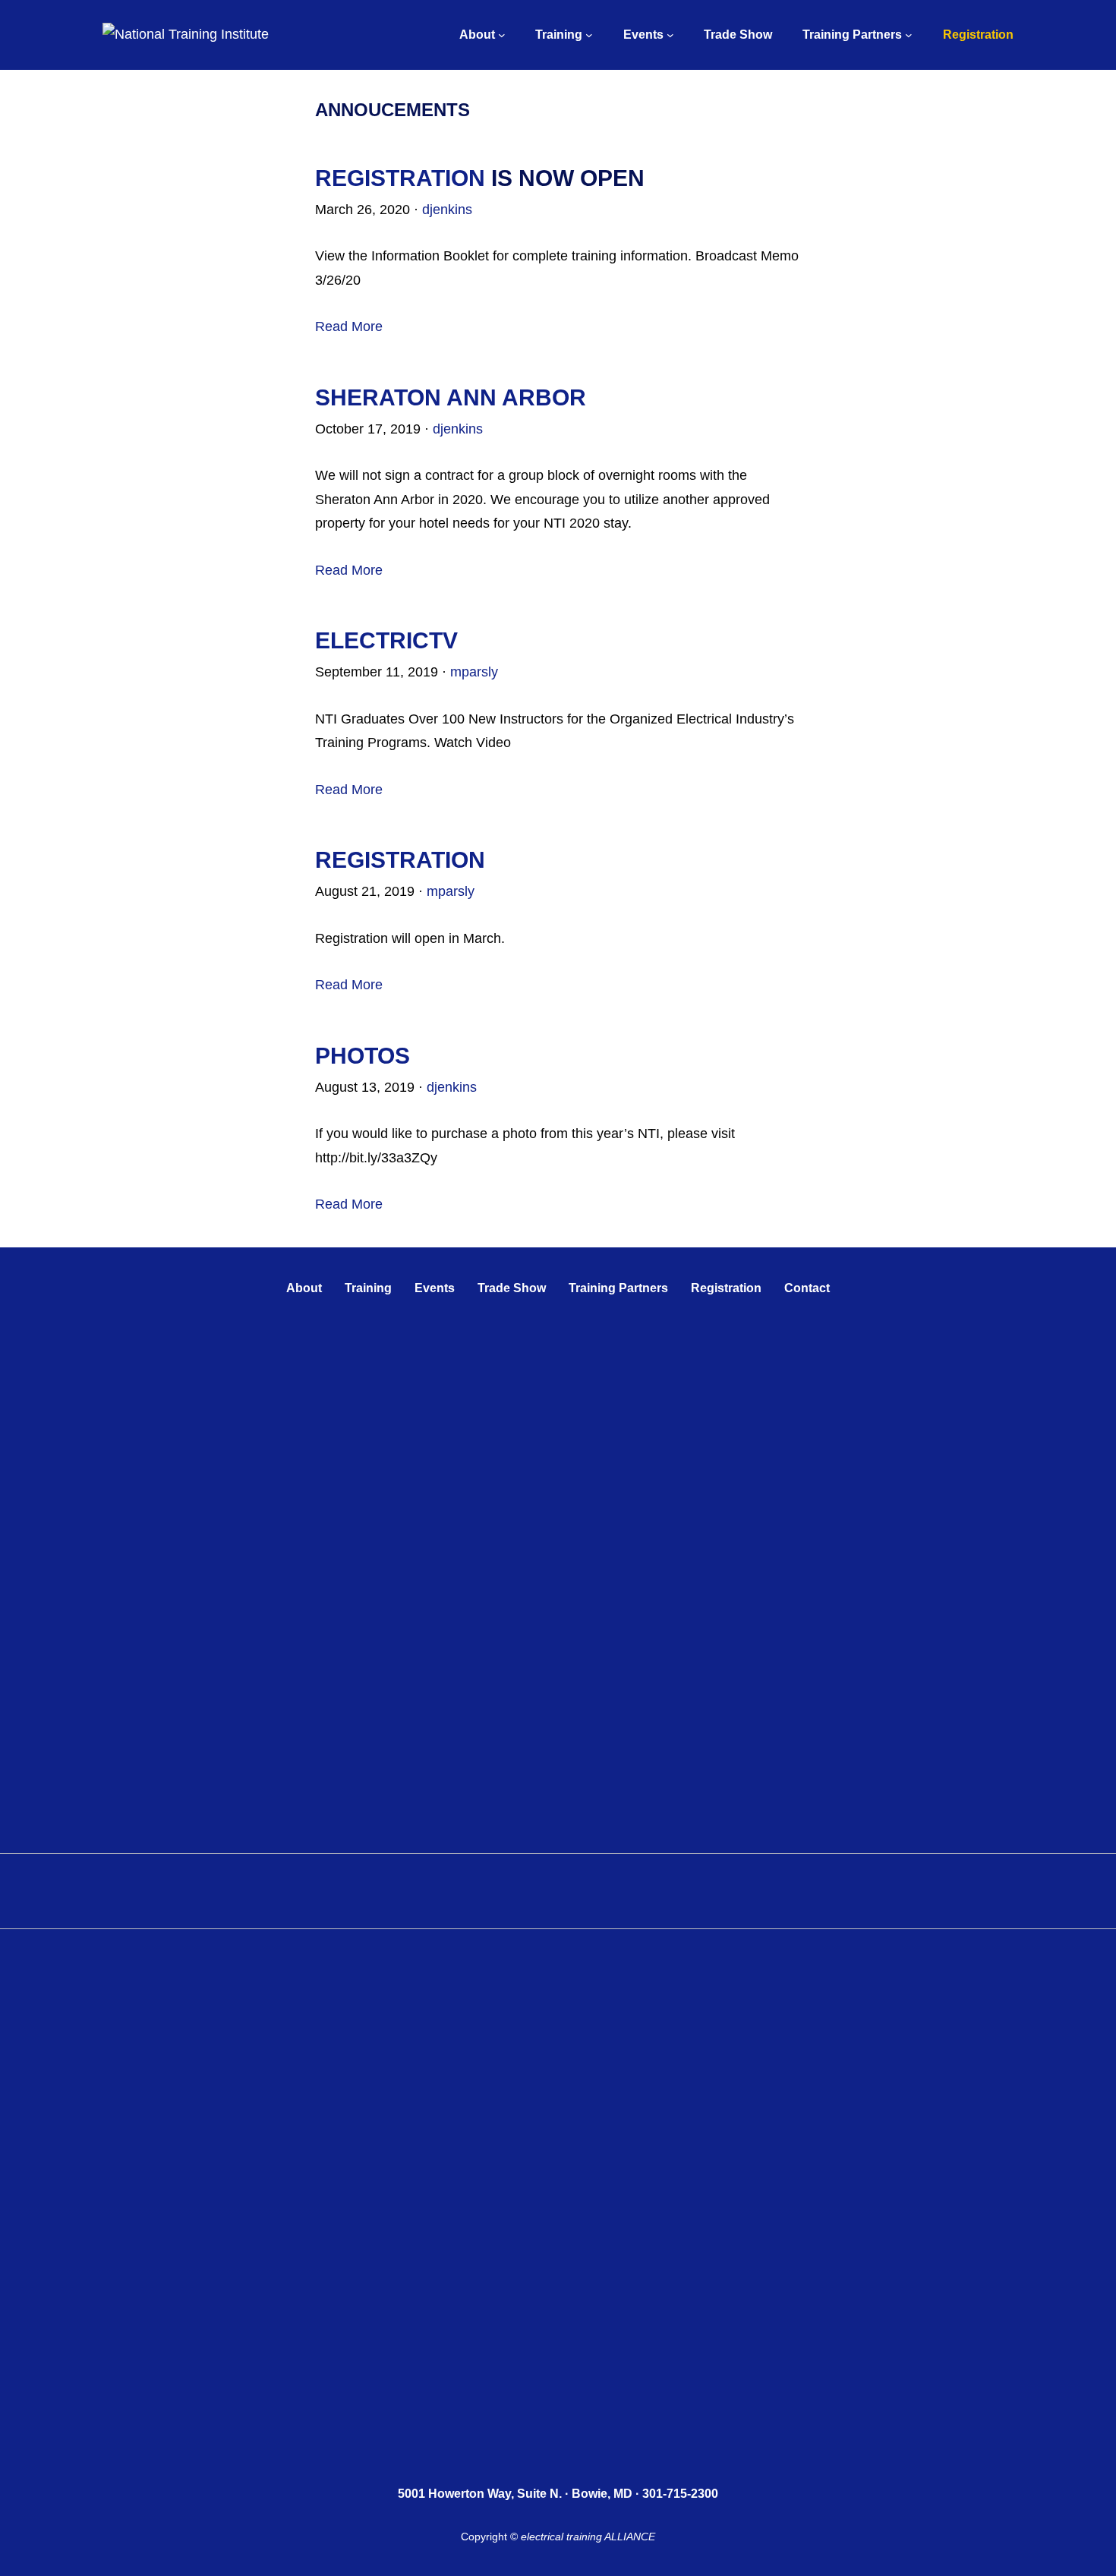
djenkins (447, 210)
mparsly (474, 672)
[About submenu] (502, 35)
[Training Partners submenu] (909, 35)
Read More (349, 326)
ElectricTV (386, 640)
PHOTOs (363, 1056)
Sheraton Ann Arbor (451, 397)
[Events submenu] (670, 35)
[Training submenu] (589, 35)
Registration (400, 178)
